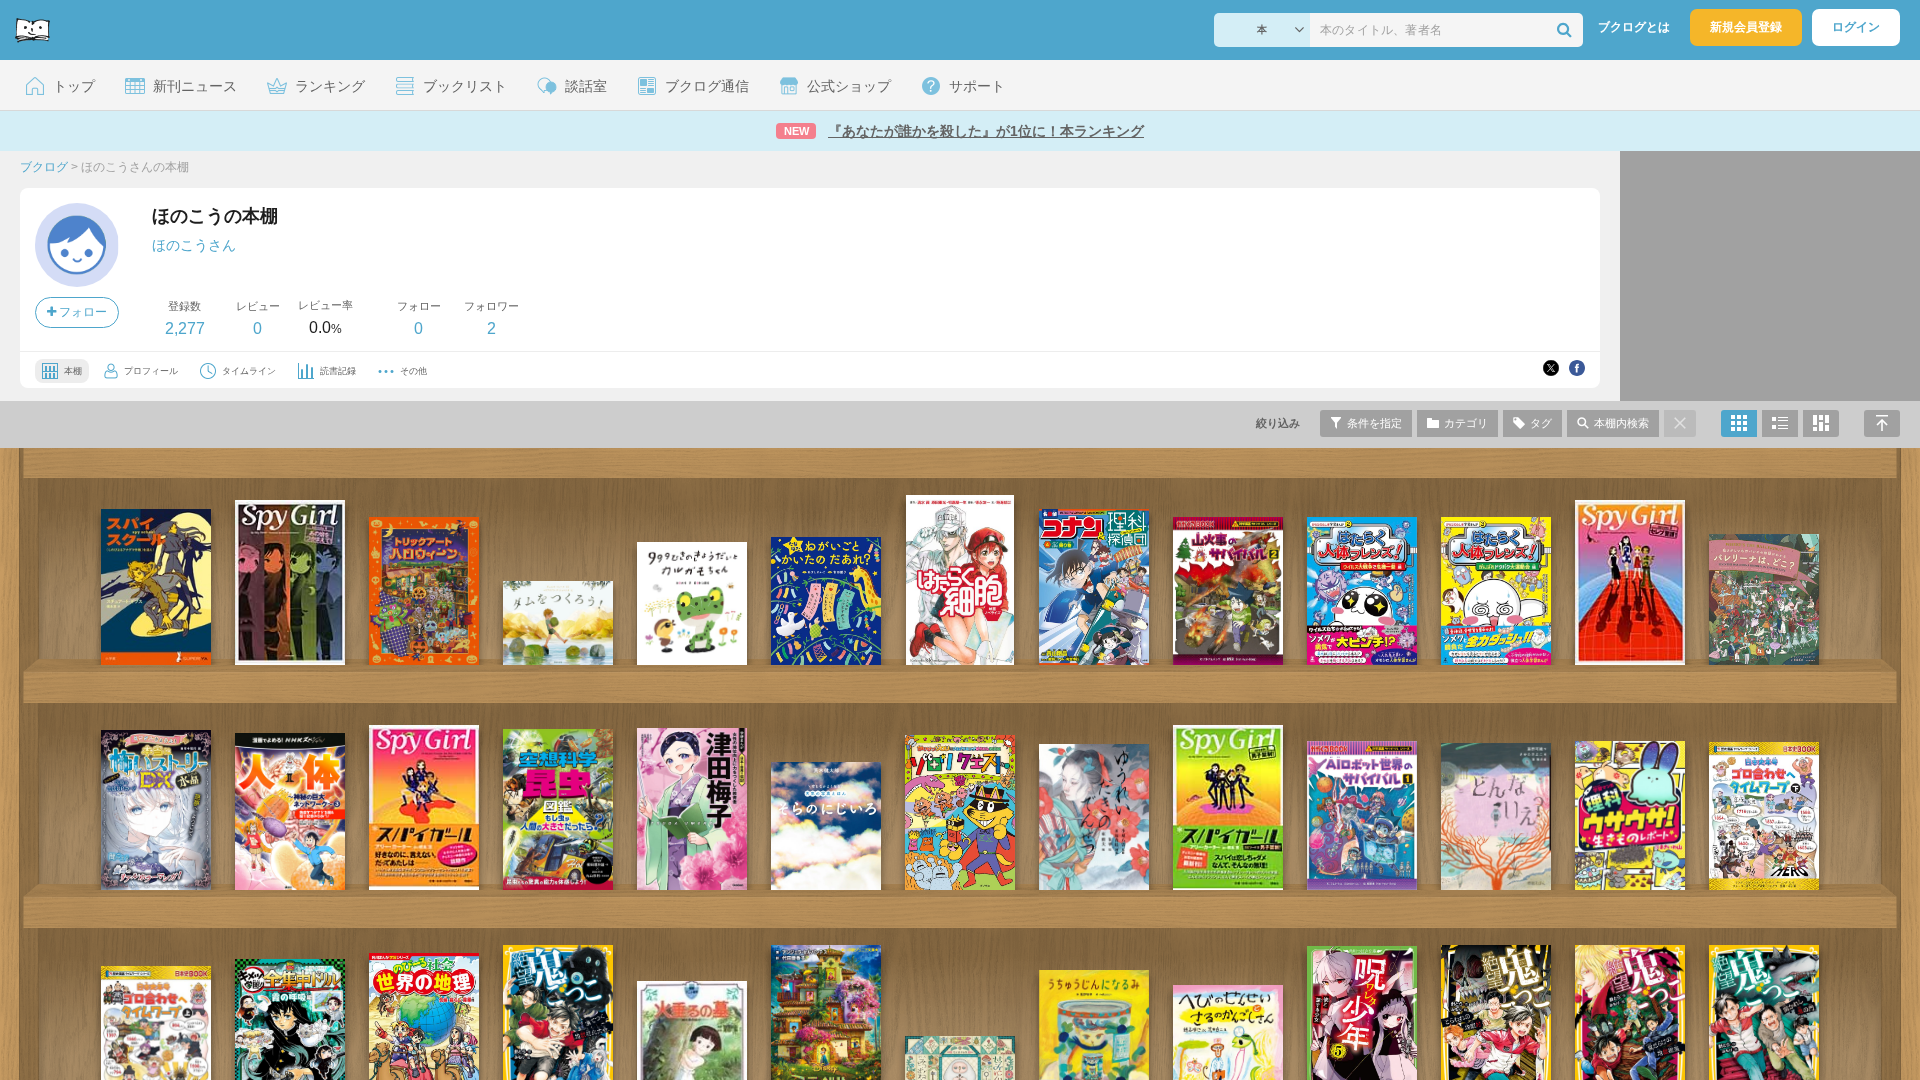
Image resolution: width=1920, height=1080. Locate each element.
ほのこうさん (194, 245)
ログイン (1856, 27)
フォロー (81, 312)
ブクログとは (1634, 27)
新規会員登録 (1746, 27)
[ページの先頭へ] (1882, 423)
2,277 (185, 328)
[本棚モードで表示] (1739, 423)
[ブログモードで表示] (1780, 423)
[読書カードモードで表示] (1821, 423)
